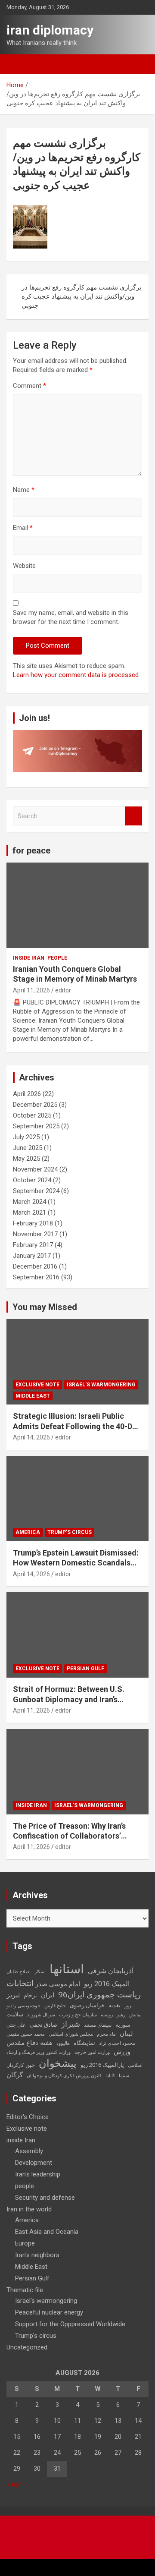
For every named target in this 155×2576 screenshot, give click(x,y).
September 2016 (36, 1277)
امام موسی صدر (58, 1984)
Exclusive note (37, 1385)
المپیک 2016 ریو (107, 1984)
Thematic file (25, 2290)
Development (34, 2163)
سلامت (15, 2014)
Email (23, 528)
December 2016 (35, 1266)
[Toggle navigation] (17, 64)
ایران (48, 1995)
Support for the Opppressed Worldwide (70, 2324)
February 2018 (33, 1223)
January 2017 (32, 1256)
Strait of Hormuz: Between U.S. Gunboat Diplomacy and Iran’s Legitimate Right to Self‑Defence (72, 1699)
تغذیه (115, 2005)
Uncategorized (27, 2347)
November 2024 (35, 1169)
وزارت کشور (58, 2052)
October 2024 (32, 1180)
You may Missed (45, 1307)
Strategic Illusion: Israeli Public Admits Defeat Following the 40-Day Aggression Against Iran (77, 1426)
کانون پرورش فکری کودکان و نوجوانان (64, 2076)
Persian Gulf (85, 1669)
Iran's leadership (38, 2174)
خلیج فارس (55, 2006)
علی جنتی (16, 2025)
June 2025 (28, 1148)
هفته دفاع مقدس (29, 2043)
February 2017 (33, 1245)
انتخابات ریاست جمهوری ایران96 (74, 1989)
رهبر (121, 2015)
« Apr (14, 2485)
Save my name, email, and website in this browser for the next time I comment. (71, 617)
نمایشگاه (84, 2043)
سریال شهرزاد (41, 2015)
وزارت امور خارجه (92, 2052)
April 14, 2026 (31, 1437)
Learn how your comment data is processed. (76, 675)
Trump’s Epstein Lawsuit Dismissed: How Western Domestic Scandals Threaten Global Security (76, 1563)
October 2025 (32, 1115)
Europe (25, 2243)
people (57, 958)
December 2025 (35, 1105)
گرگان (15, 2075)
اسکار (40, 1972)
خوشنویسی (29, 2006)
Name (24, 490)
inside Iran (29, 958)
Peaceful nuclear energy (49, 2312)
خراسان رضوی (87, 2005)
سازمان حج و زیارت (78, 2015)
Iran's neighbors (37, 2255)
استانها (67, 1969)
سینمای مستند (98, 2025)
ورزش (122, 2052)
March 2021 (29, 1212)
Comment (29, 386)
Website (24, 566)
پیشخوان (58, 2063)
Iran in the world (29, 2209)
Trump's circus (70, 1532)
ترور (129, 2006)
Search (133, 816)
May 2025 (26, 1159)
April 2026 (27, 1094)
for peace (31, 850)
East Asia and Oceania (47, 2232)
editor (63, 990)
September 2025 (36, 1126)
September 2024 (36, 1191)
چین (30, 2065)
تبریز (13, 1995)
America (28, 1532)
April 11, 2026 (31, 990)
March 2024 (29, 1202)
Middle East (33, 1396)
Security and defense (45, 2198)
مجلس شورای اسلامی (71, 2034)
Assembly (29, 2151)
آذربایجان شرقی (111, 1971)
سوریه (123, 2025)
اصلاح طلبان (19, 1972)
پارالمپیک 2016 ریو (102, 2065)
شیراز (71, 2024)
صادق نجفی (43, 2025)
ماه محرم (106, 2034)
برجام (30, 1995)
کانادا (110, 2076)
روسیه (107, 2015)
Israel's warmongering (101, 1385)
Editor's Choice (28, 2117)
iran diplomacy (50, 30)
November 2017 (35, 1234)
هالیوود (63, 2043)
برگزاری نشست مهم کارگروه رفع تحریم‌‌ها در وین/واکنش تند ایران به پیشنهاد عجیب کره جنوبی (81, 296)
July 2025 (26, 1137)
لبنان (126, 2034)
